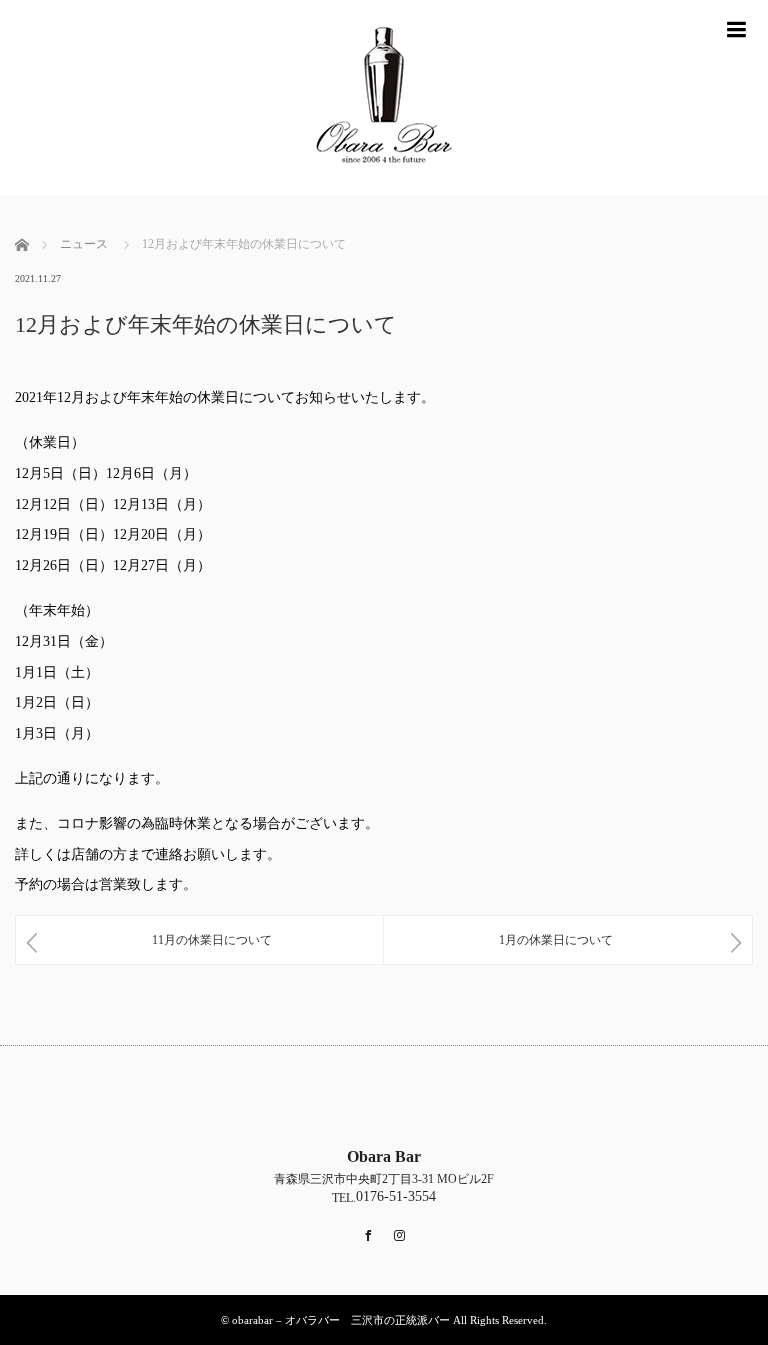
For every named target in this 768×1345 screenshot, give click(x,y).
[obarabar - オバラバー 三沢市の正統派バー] (384, 97)
